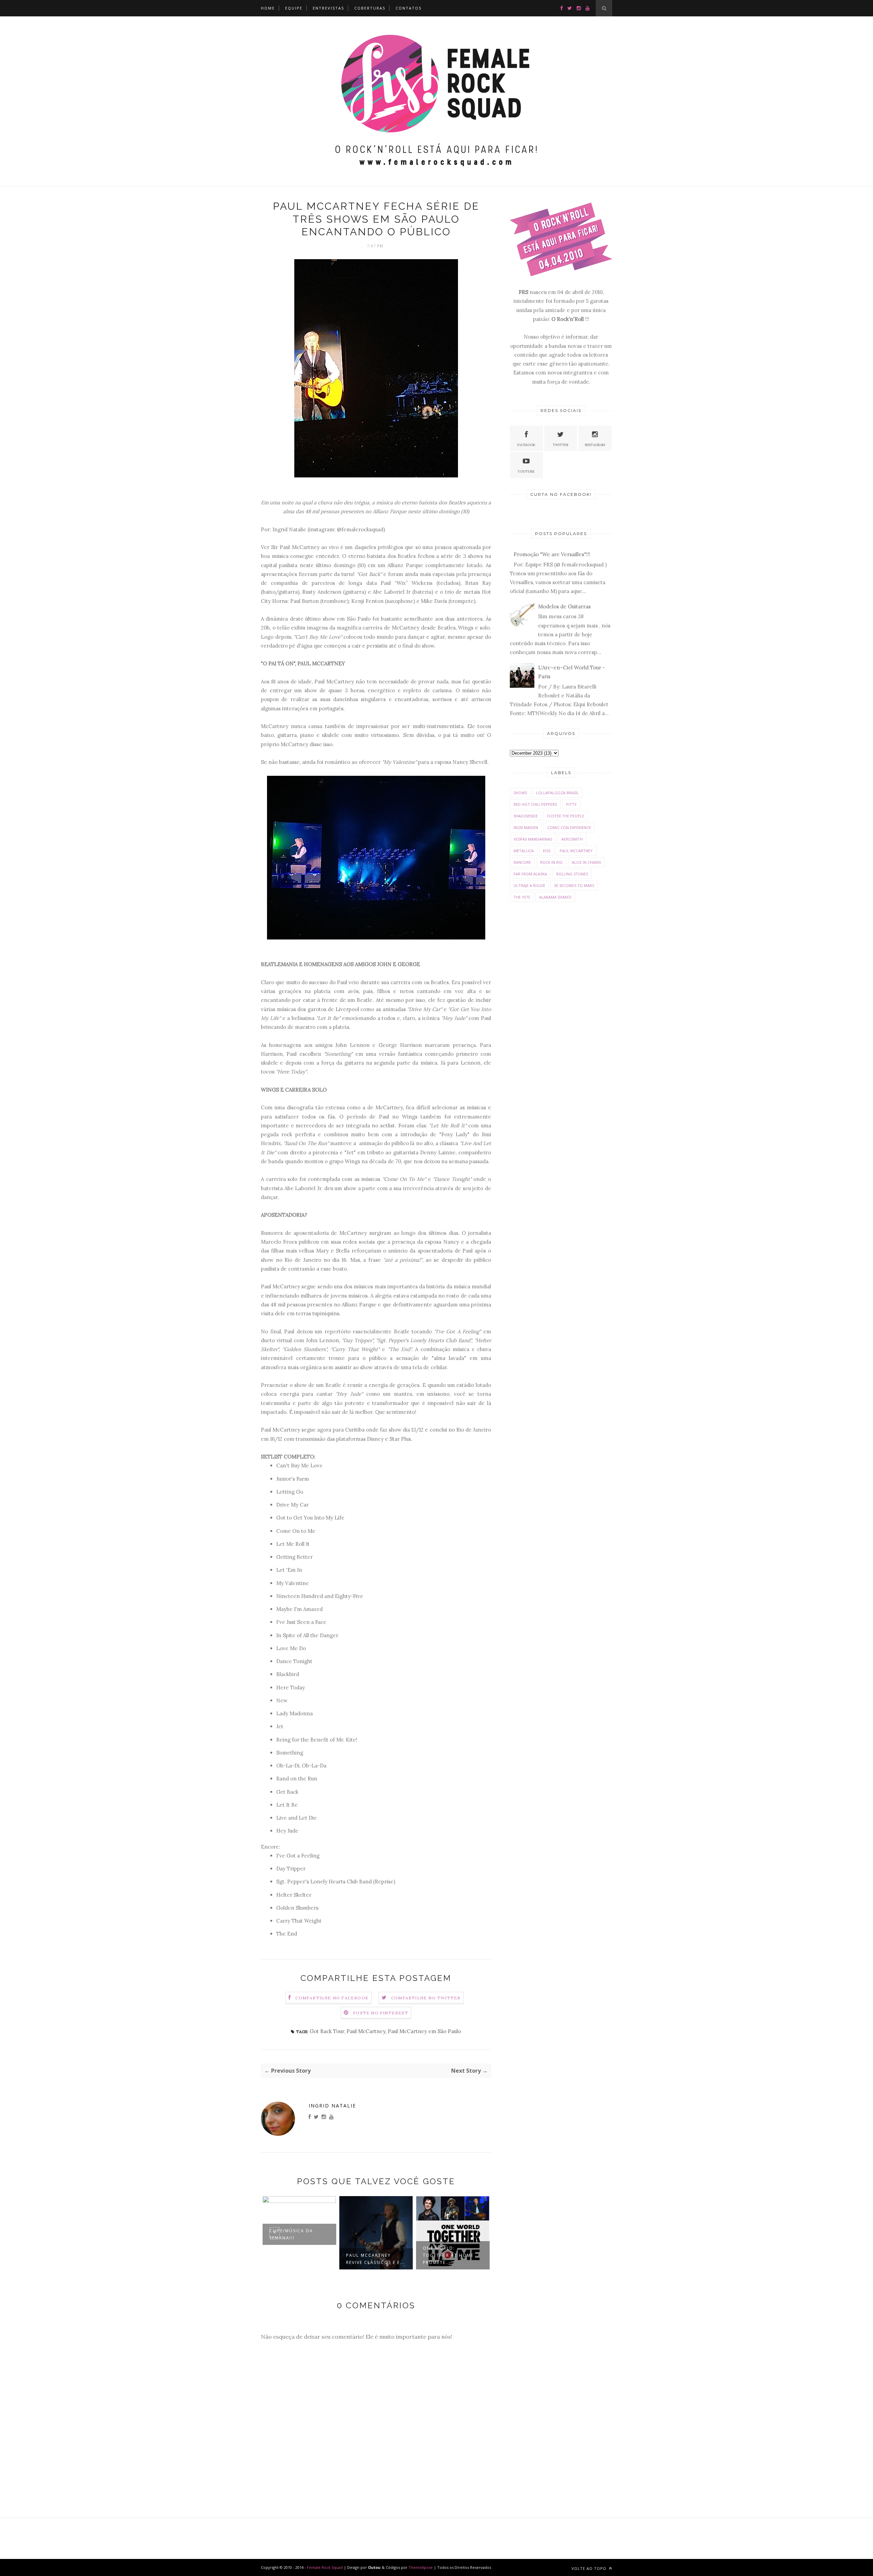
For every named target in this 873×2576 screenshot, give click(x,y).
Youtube (526, 471)
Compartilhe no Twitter (426, 1998)
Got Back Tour (327, 2031)
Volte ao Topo (590, 2568)
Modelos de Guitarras (564, 606)
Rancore (522, 862)
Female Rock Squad (325, 2567)
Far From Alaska (530, 874)
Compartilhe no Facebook (332, 1998)
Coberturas (370, 8)
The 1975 (522, 897)
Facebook (526, 445)
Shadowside (526, 816)
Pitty (571, 804)
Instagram (595, 445)
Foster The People (566, 816)
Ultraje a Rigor (529, 885)
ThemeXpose (421, 2567)
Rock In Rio (551, 862)
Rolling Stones (572, 874)
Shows (520, 793)
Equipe (294, 8)
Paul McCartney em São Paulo (424, 2031)
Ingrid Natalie (332, 2106)
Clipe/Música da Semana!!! (291, 2234)
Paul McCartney (366, 2031)
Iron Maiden (526, 827)
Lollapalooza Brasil (557, 793)
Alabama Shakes (555, 897)
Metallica (524, 851)
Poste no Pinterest (381, 2013)
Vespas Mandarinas (533, 839)
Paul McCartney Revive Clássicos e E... (376, 2259)
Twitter (561, 445)
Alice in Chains (586, 862)
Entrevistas (328, 8)
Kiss (547, 851)
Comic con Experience (569, 827)
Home (268, 8)
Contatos (409, 8)
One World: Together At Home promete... (448, 2255)
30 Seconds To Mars (574, 885)
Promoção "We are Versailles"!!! (552, 554)
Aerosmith (572, 839)
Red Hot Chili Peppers (535, 804)
